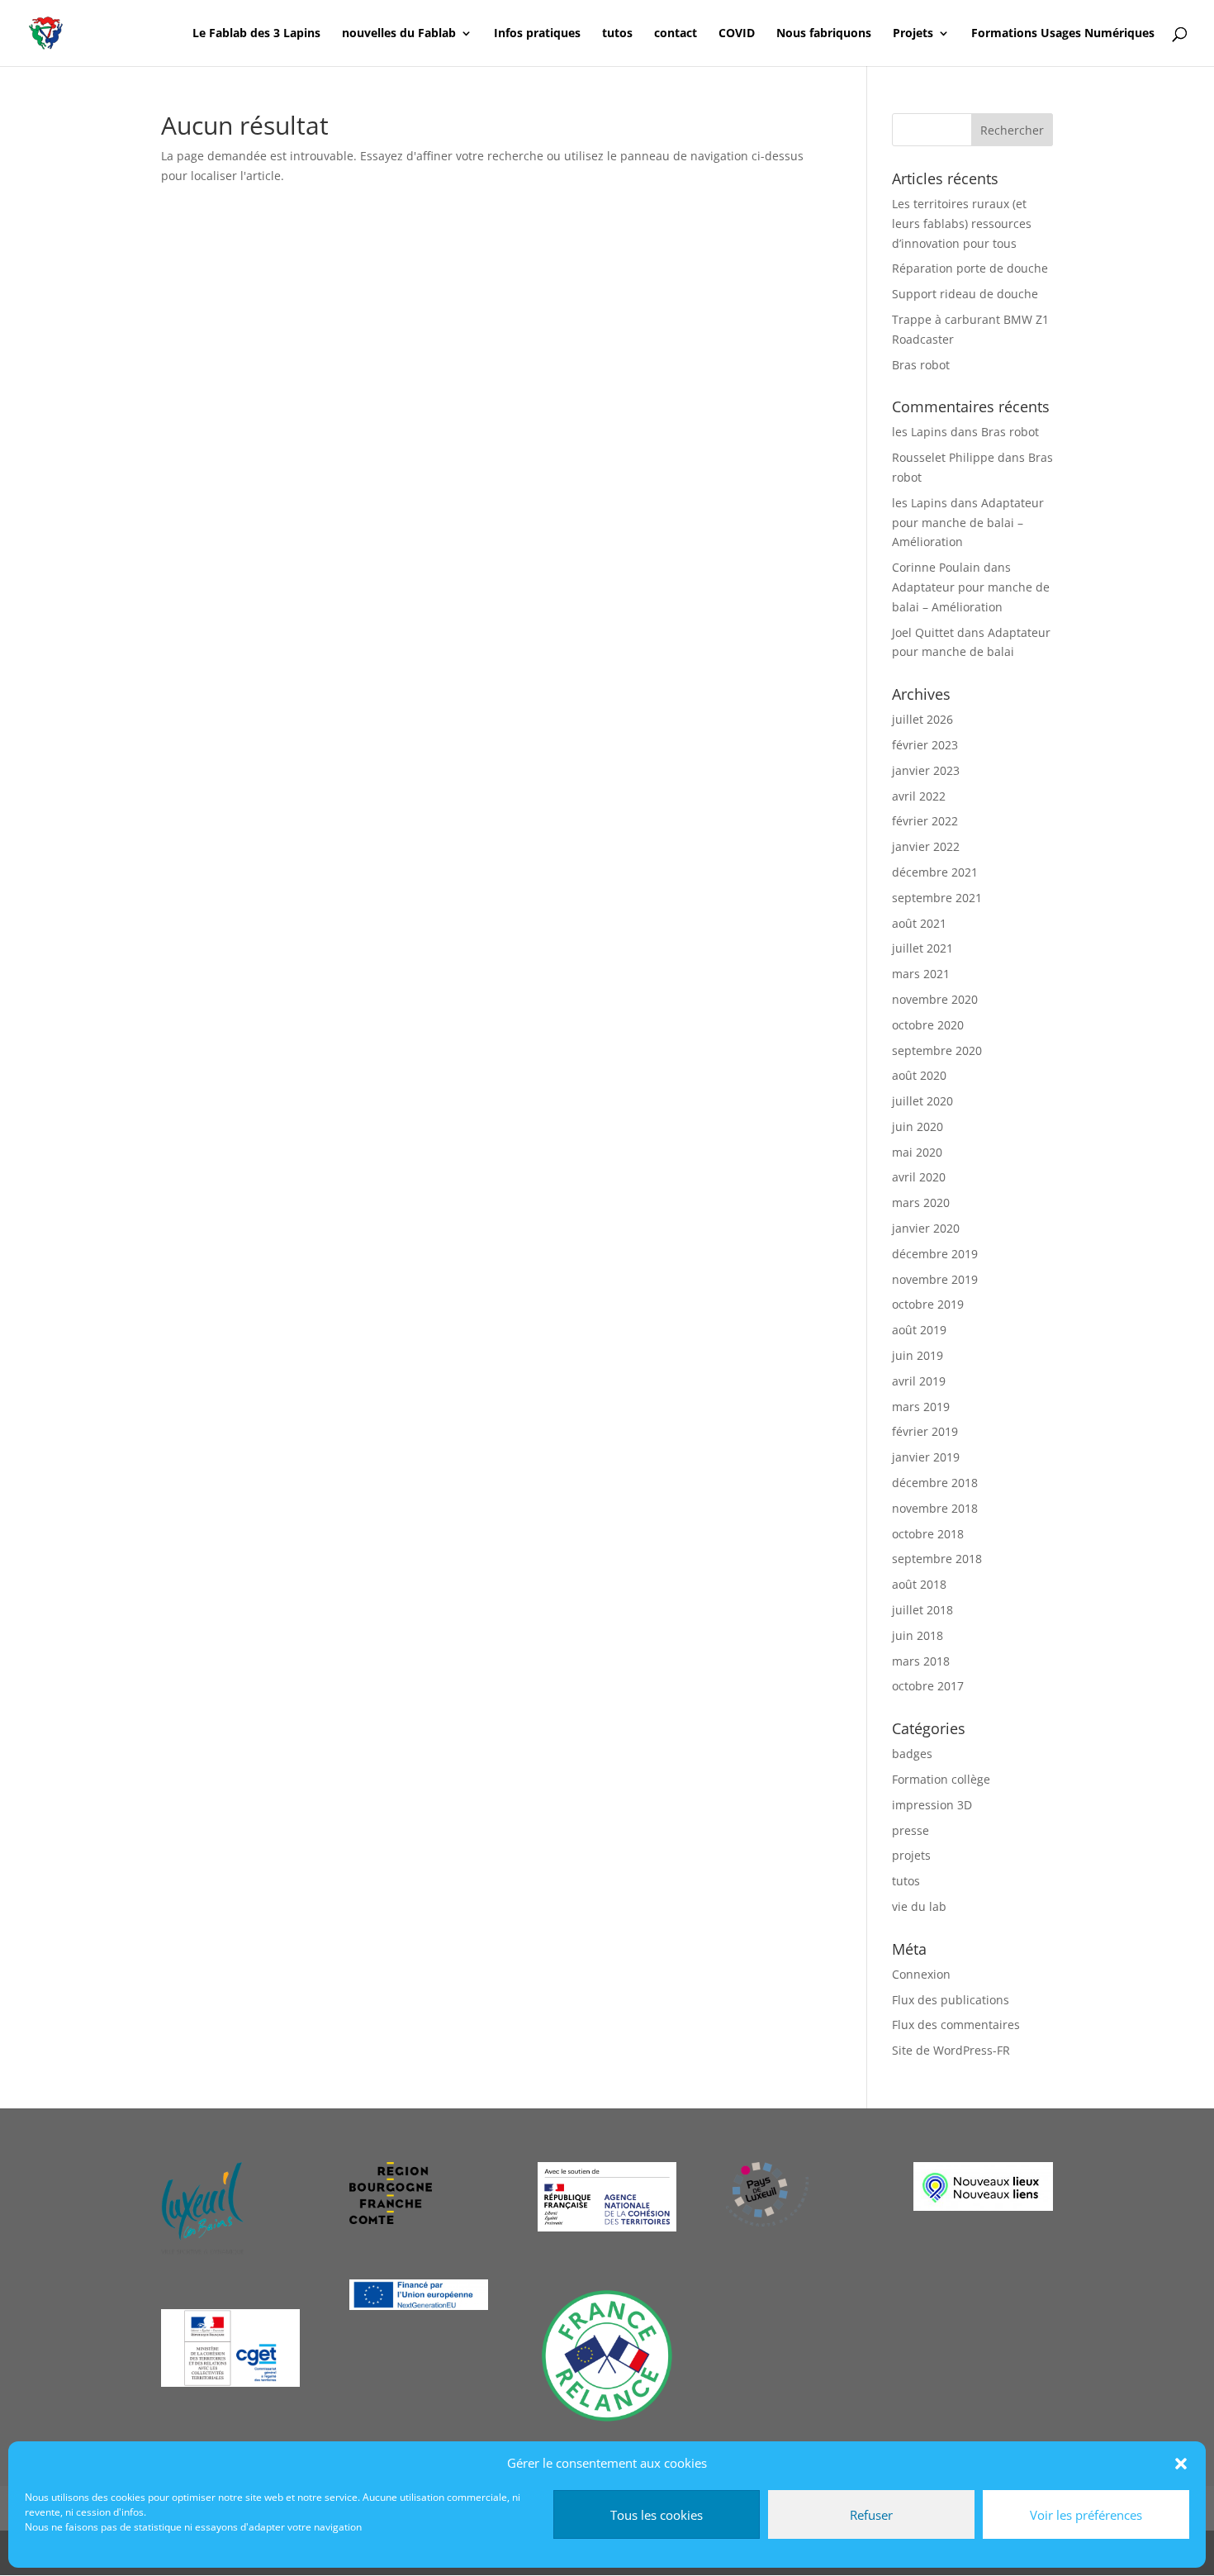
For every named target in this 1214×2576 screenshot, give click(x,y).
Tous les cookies (657, 2515)
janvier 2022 (926, 846)
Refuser (871, 2515)
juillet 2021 (922, 948)
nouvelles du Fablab (399, 34)
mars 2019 (921, 1407)
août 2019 (919, 1330)
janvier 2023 (926, 770)
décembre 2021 (935, 872)
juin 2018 (918, 1635)
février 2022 (925, 821)
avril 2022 (919, 796)
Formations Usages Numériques (1063, 34)
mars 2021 (921, 974)
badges (912, 1754)
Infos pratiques (537, 34)
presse (910, 1830)
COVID (737, 34)
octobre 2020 (928, 1025)
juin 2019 (918, 1355)
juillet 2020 (922, 1101)
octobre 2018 (928, 1534)
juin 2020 (918, 1126)
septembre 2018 (937, 1559)
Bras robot (921, 365)
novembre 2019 (935, 1279)
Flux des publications (951, 2000)
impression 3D (932, 1805)
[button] (1181, 2464)
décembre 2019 (935, 1254)
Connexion (921, 1974)
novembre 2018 (935, 1508)
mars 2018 (921, 1661)
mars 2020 (921, 1202)
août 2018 (919, 1584)
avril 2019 (919, 1381)
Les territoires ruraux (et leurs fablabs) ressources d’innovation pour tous (962, 223)
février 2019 (925, 1431)
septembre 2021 (937, 898)
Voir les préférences (1086, 2515)
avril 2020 (919, 1177)
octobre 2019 (928, 1304)
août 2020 (919, 1075)
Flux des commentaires (956, 2025)
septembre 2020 (937, 1050)
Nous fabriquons (824, 34)
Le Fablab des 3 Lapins (256, 34)
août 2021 (919, 923)
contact (676, 34)
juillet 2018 (922, 1610)
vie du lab (919, 1906)
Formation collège (941, 1779)
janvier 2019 (926, 1457)
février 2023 (925, 745)
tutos (617, 34)
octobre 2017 (928, 1686)
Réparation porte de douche (970, 268)
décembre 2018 (935, 1483)
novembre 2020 (935, 999)
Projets (913, 34)
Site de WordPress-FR (951, 2050)
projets (911, 1855)
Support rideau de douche (965, 294)
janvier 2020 (926, 1228)
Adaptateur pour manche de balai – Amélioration (968, 523)
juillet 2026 (922, 719)
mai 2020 (917, 1152)
